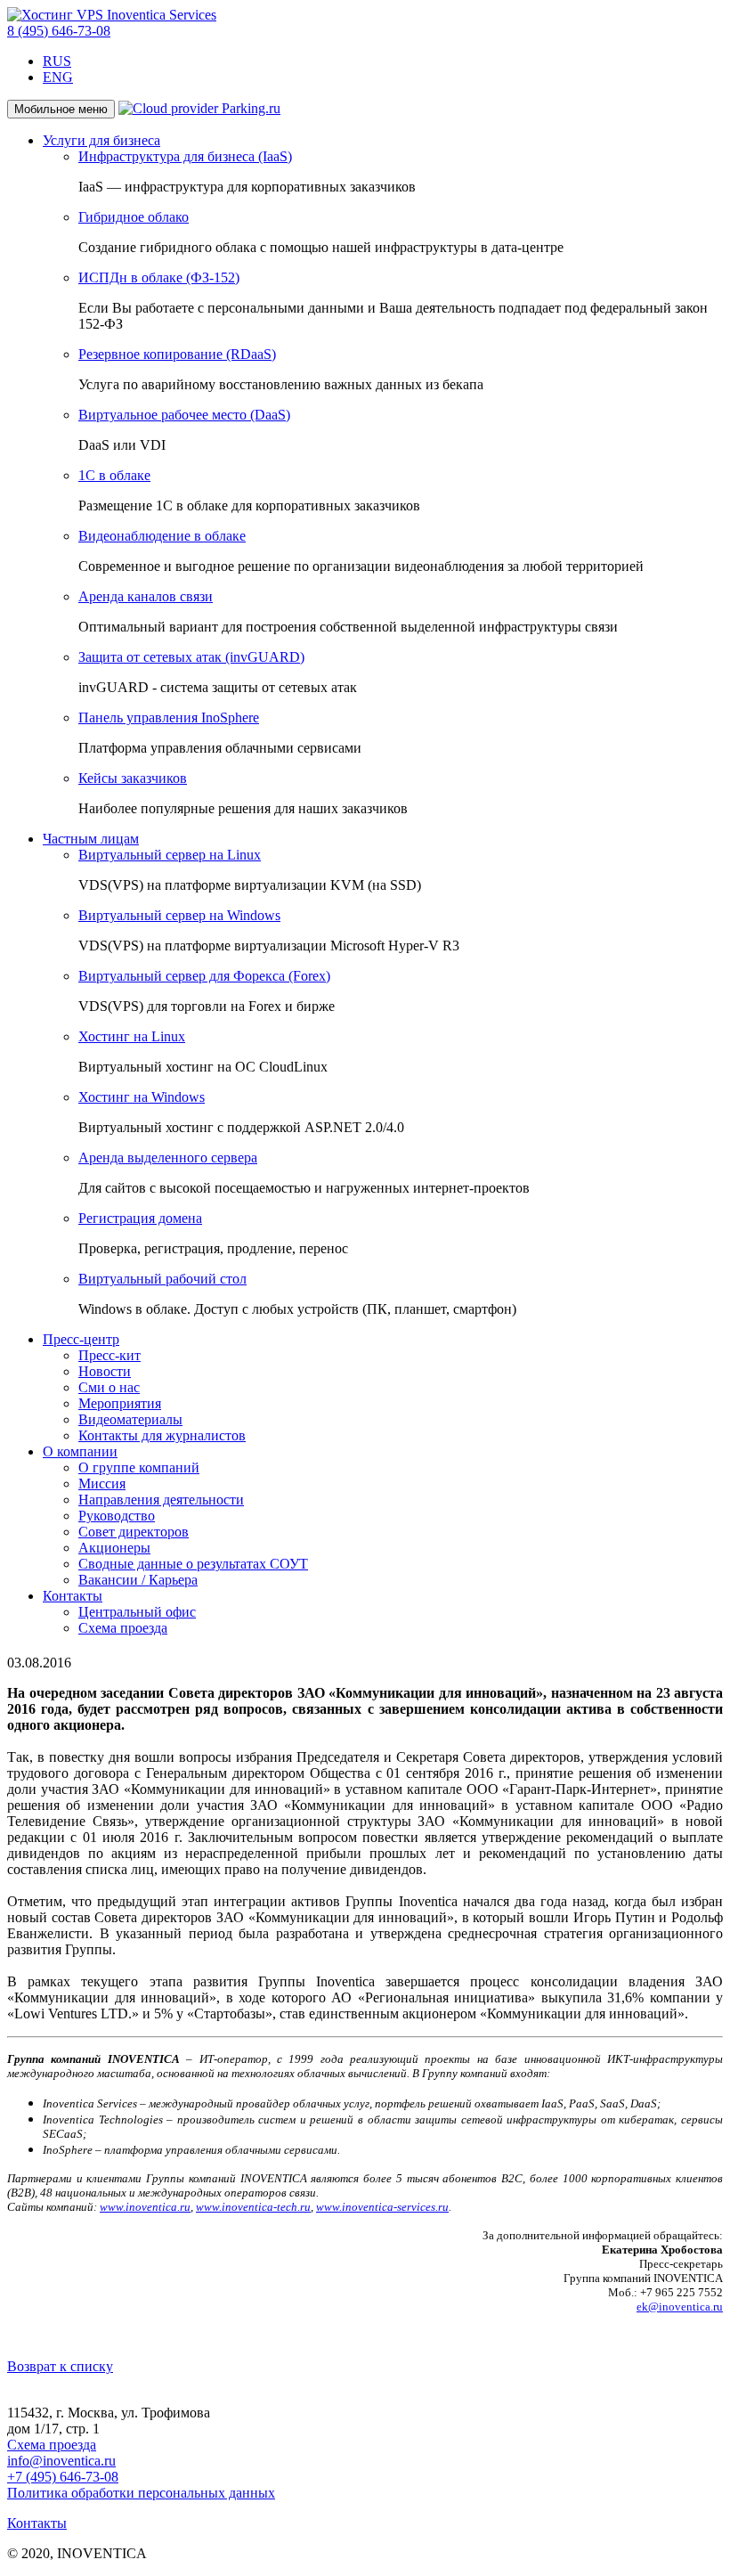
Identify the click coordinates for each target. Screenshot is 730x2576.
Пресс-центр (81, 1339)
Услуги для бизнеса (101, 140)
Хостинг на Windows (142, 1097)
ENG (58, 77)
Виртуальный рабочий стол (162, 1279)
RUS (57, 61)
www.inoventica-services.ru (382, 2207)
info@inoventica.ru (61, 2461)
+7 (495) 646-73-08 (63, 2477)
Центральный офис (137, 1612)
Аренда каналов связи (146, 596)
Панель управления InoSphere (169, 717)
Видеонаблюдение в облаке (162, 536)
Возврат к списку (60, 2366)
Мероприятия (120, 1403)
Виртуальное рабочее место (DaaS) (184, 415)
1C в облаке (114, 475)
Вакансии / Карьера (138, 1580)
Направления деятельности (161, 1500)
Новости (105, 1371)
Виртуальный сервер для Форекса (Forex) (204, 976)
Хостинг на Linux (132, 1036)
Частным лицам (91, 839)
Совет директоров (134, 1532)
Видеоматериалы (130, 1419)
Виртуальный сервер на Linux (170, 855)
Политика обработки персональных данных (141, 2493)
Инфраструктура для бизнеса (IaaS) (185, 156)
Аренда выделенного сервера (168, 1158)
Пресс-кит (109, 1355)
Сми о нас (109, 1387)
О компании (80, 1451)
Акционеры (114, 1548)
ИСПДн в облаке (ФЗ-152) (159, 277)
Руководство (117, 1516)
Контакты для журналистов (162, 1435)
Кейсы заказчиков (133, 778)
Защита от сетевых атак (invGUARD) (191, 657)
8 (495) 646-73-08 (59, 31)
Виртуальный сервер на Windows (179, 915)
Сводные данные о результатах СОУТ (193, 1564)
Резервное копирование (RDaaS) (177, 354)
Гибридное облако (134, 217)
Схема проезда (123, 1628)
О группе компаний (139, 1467)
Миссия (102, 1484)
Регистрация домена (140, 1218)
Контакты (73, 1596)
